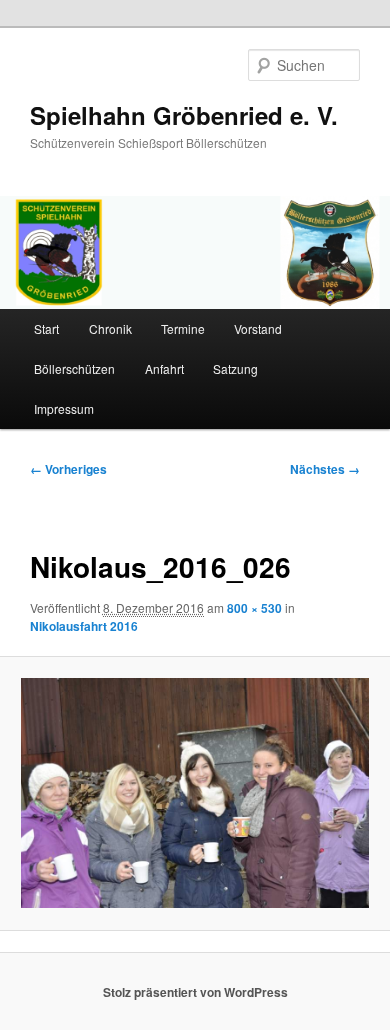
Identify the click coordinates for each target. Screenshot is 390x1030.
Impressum (64, 408)
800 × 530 (254, 608)
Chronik (110, 328)
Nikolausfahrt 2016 (84, 626)
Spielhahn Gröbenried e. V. (184, 115)
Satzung (235, 368)
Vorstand (258, 328)
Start (46, 328)
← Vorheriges (68, 469)
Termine (183, 328)
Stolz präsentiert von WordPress (195, 992)
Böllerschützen (74, 368)
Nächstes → (325, 469)
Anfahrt (164, 368)
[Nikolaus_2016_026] (194, 793)
